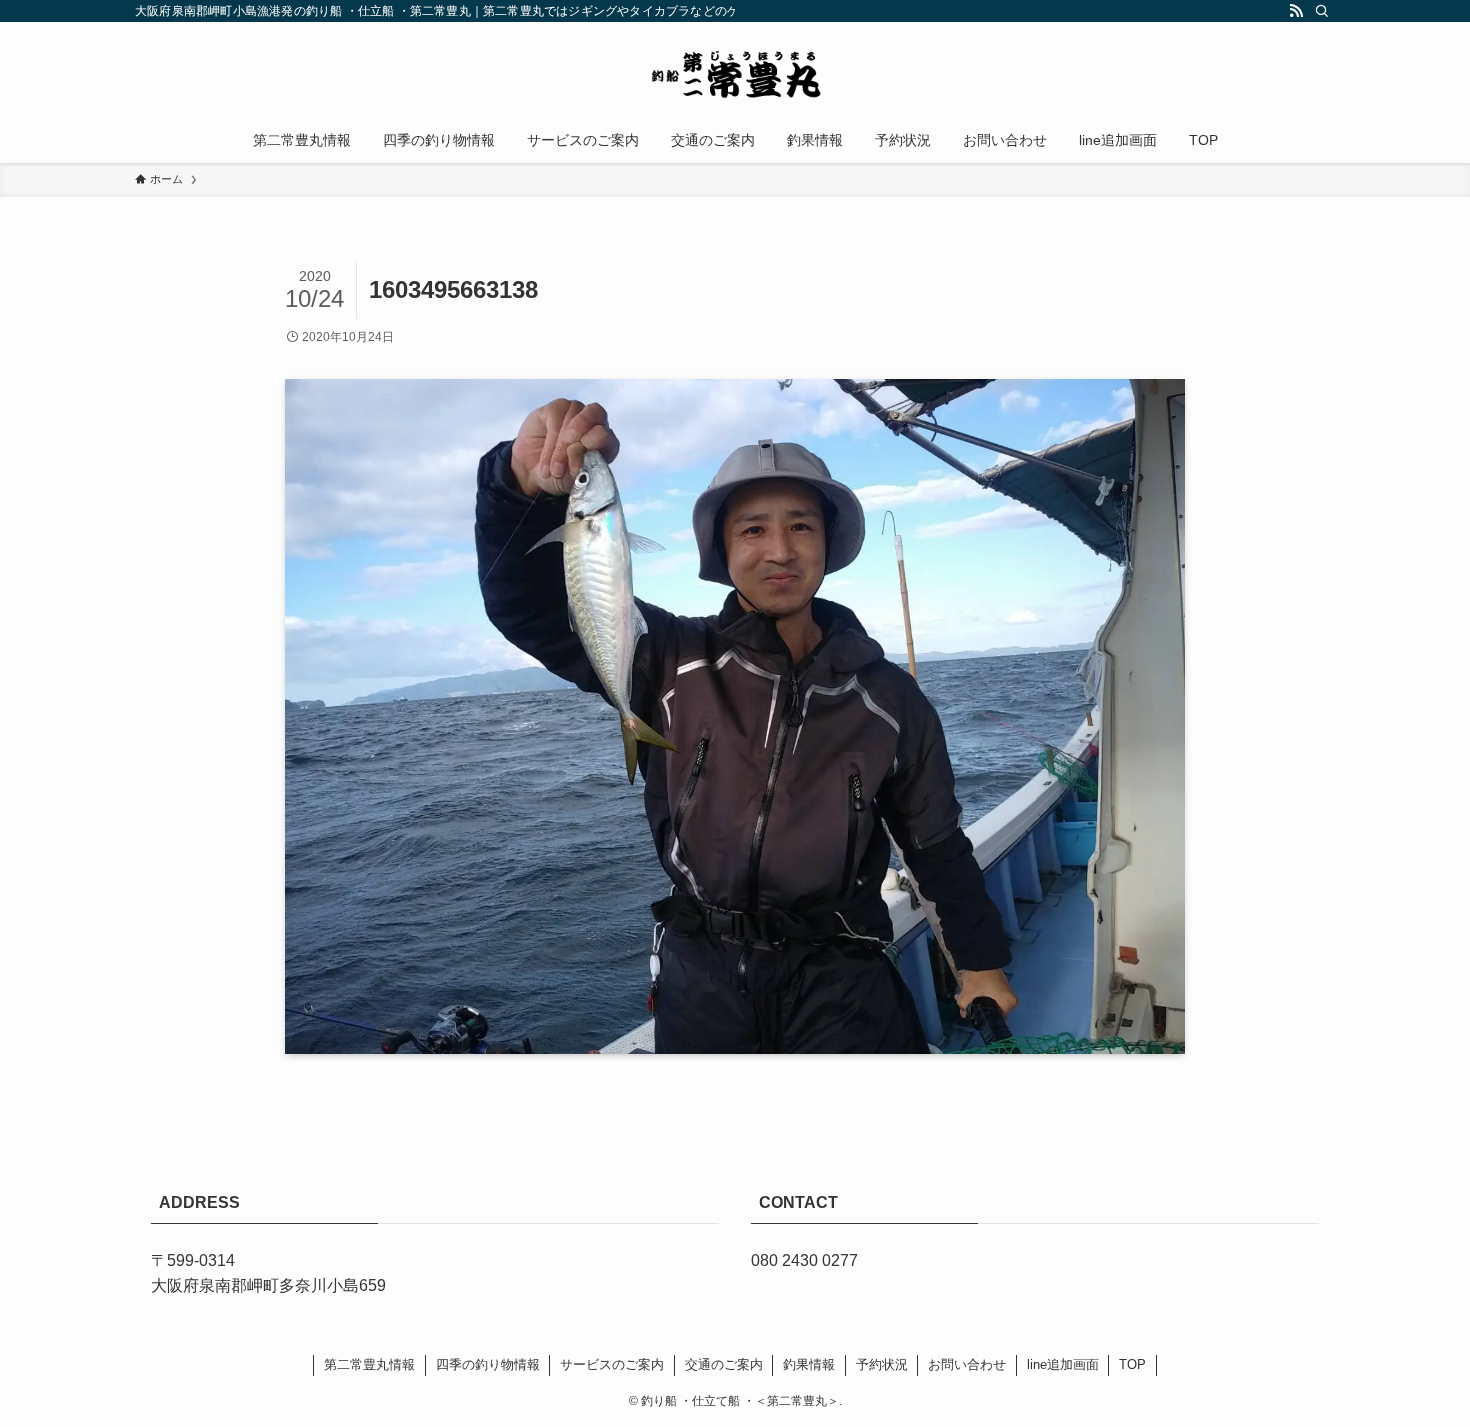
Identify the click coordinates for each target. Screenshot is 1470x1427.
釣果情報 (809, 1364)
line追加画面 (1063, 1364)
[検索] (1322, 11)
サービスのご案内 (612, 1364)
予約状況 (882, 1364)
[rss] (1296, 11)
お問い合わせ (967, 1364)
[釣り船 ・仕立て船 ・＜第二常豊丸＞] (735, 73)
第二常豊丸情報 (369, 1364)
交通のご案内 (724, 1364)
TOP (1132, 1364)
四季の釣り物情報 (488, 1364)
